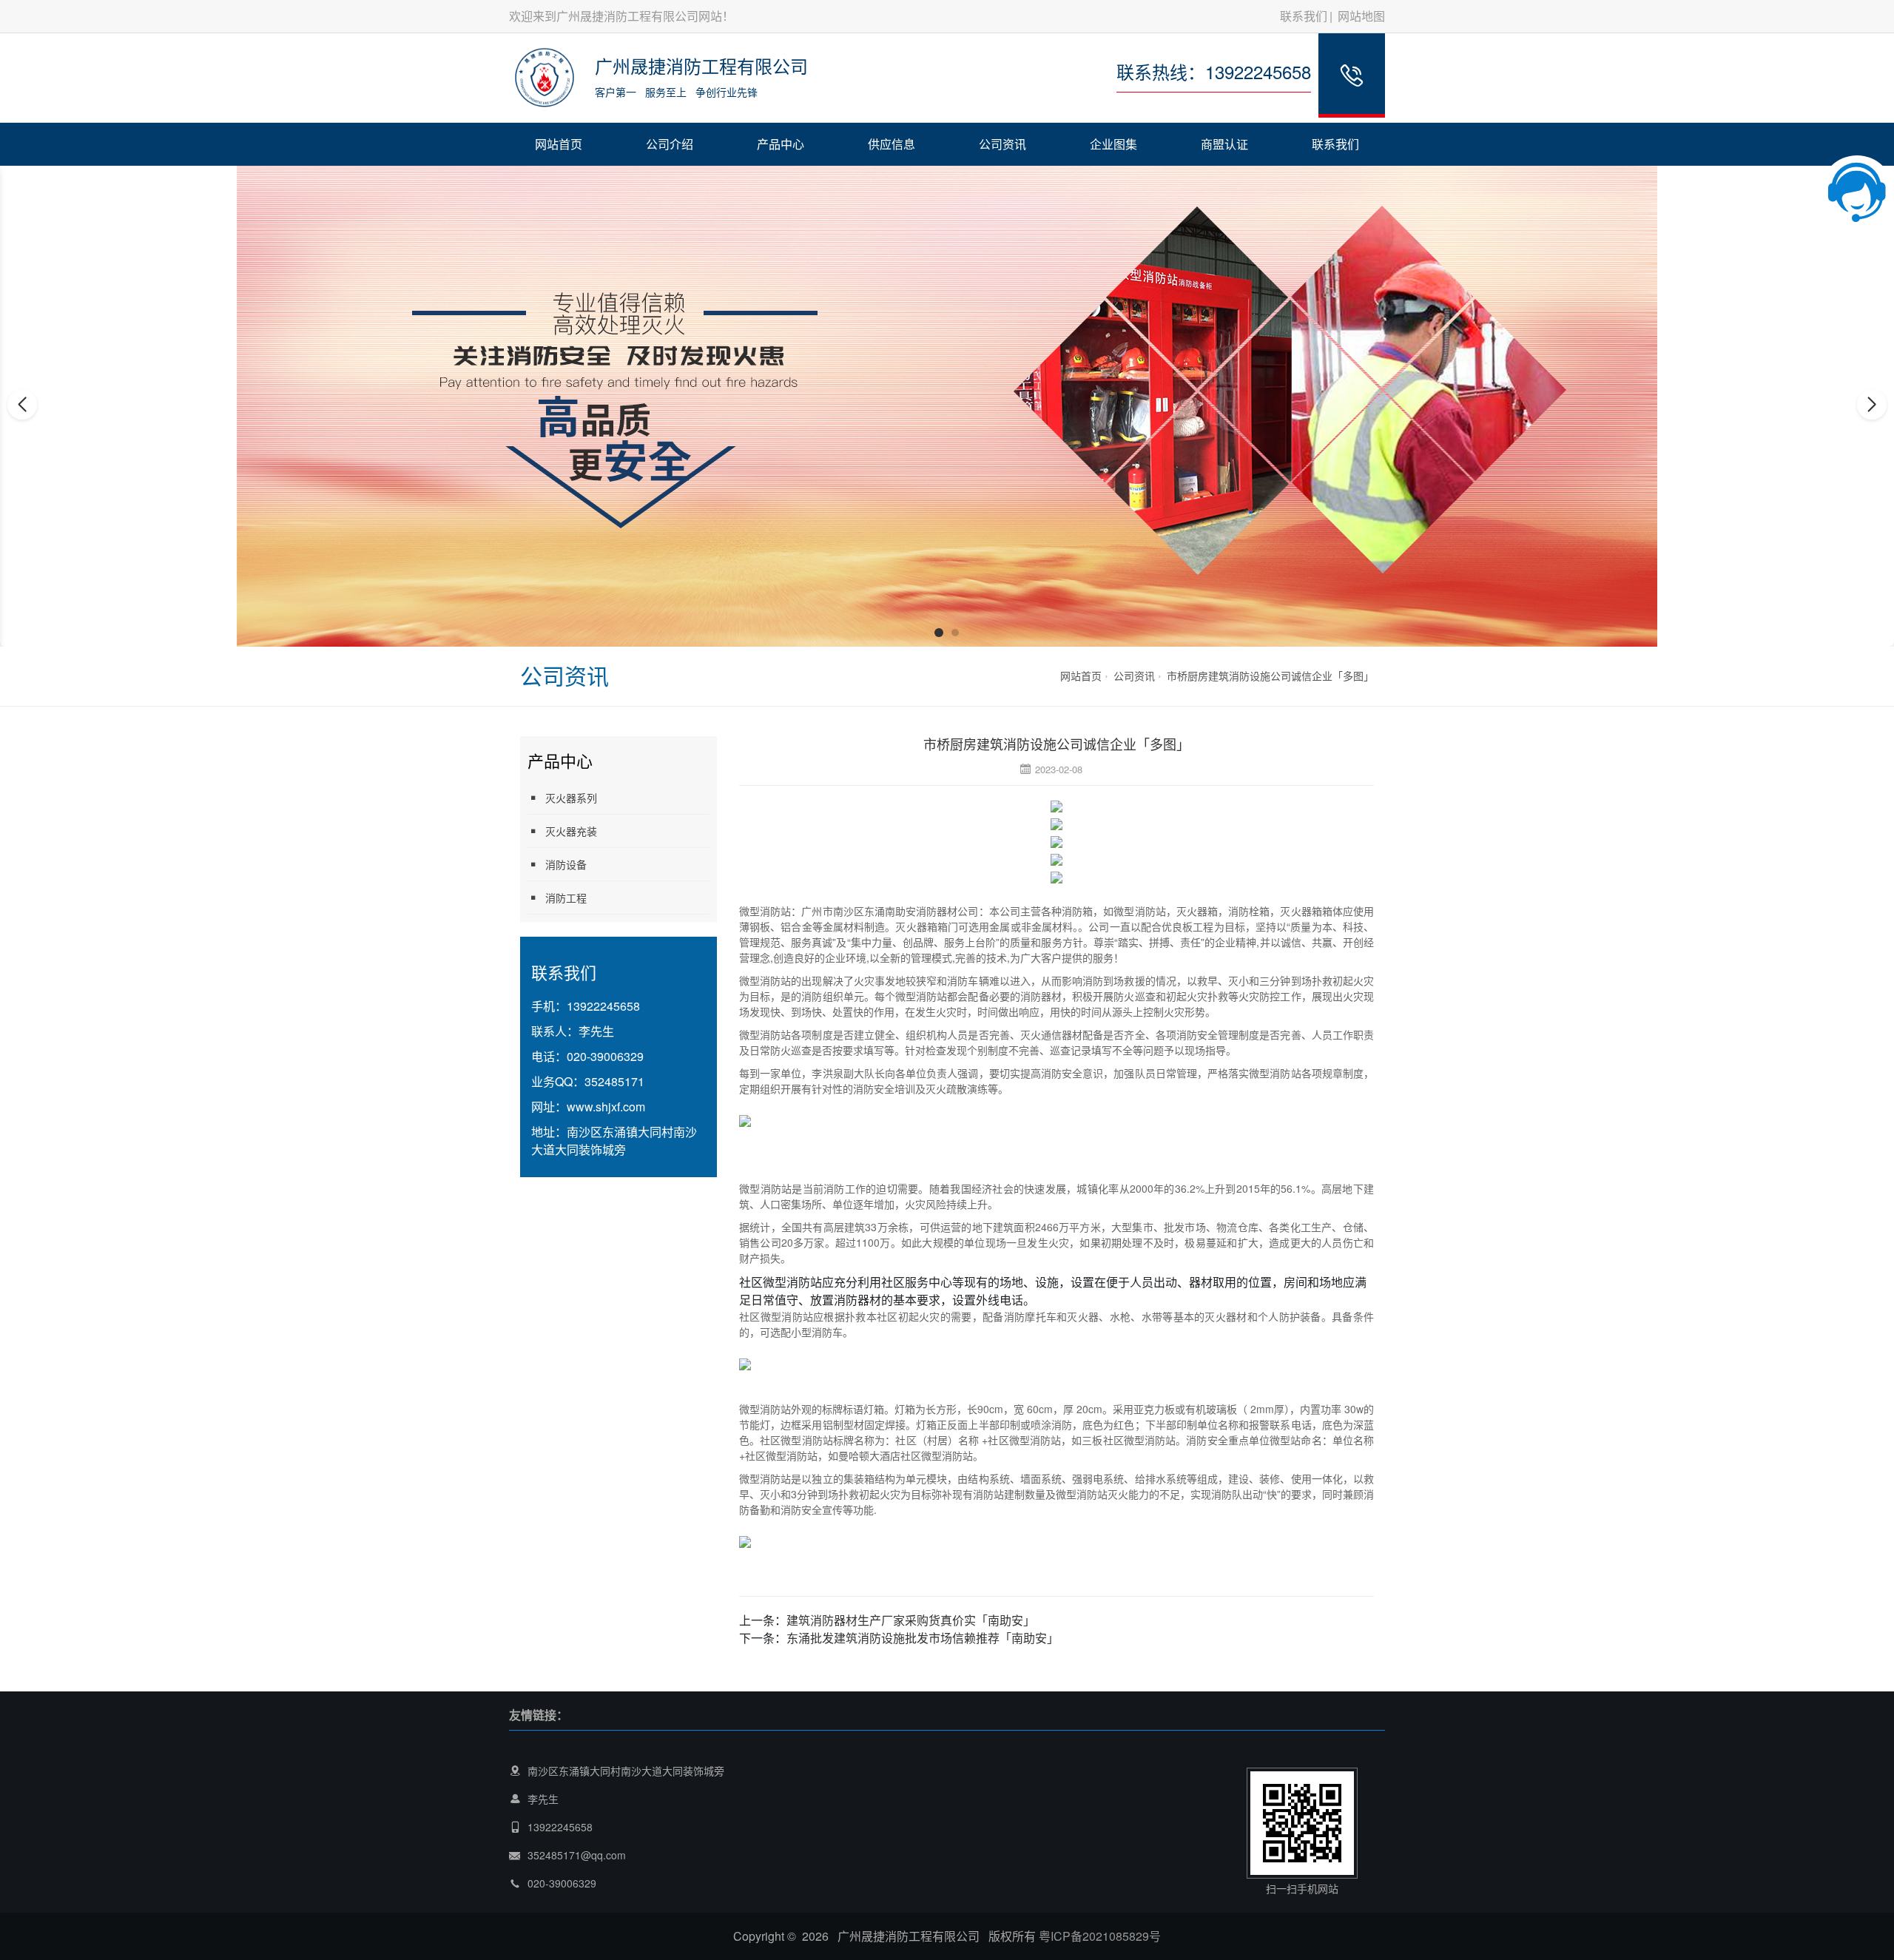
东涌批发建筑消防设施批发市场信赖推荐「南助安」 (923, 1638)
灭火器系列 (571, 798)
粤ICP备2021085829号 (1100, 1936)
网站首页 (559, 144)
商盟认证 (1224, 144)
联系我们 (1304, 16)
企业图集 (1113, 144)
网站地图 (1361, 16)
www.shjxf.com (606, 1107)
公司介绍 (670, 144)
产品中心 (781, 144)
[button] (939, 633)
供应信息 (892, 144)
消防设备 (566, 864)
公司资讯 (1002, 144)
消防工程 (566, 898)
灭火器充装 (571, 831)
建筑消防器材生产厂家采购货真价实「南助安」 (911, 1620)
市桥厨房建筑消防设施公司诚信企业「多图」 (1270, 676)
